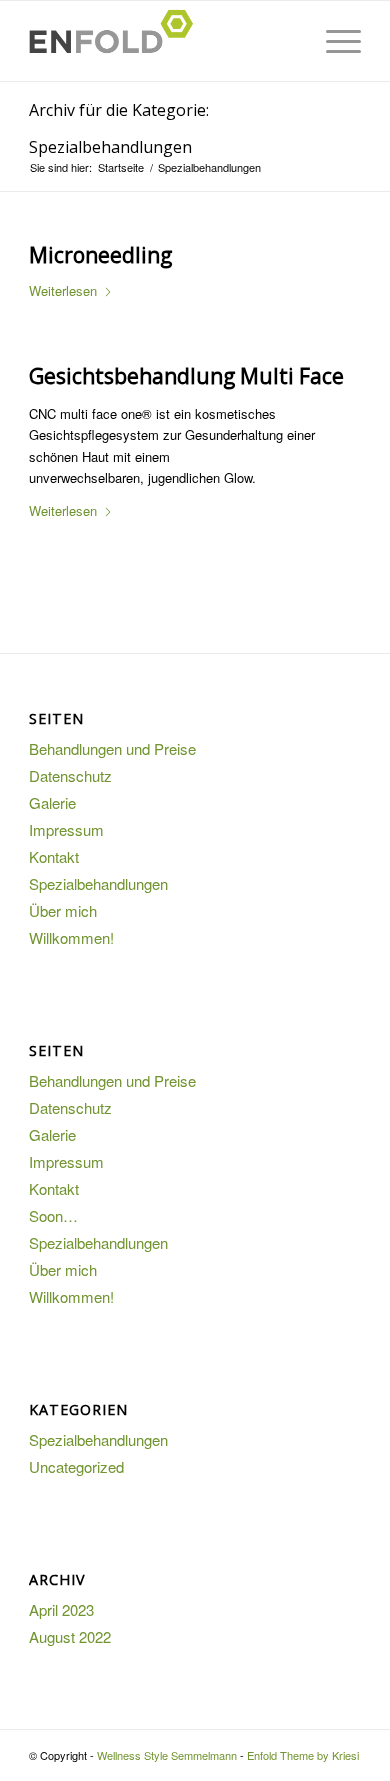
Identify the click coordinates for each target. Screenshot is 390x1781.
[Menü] (333, 41)
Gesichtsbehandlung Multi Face (186, 376)
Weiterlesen (63, 290)
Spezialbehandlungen (98, 883)
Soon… (53, 1215)
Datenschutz (70, 775)
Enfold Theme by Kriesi (303, 1755)
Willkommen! (71, 937)
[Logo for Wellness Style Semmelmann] (161, 41)
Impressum (66, 829)
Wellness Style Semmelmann (167, 1755)
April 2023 (61, 1609)
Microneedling (100, 255)
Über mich (63, 910)
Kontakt (54, 856)
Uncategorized (76, 1466)
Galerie (52, 802)
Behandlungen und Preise (112, 748)
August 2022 (70, 1636)
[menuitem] (333, 41)
